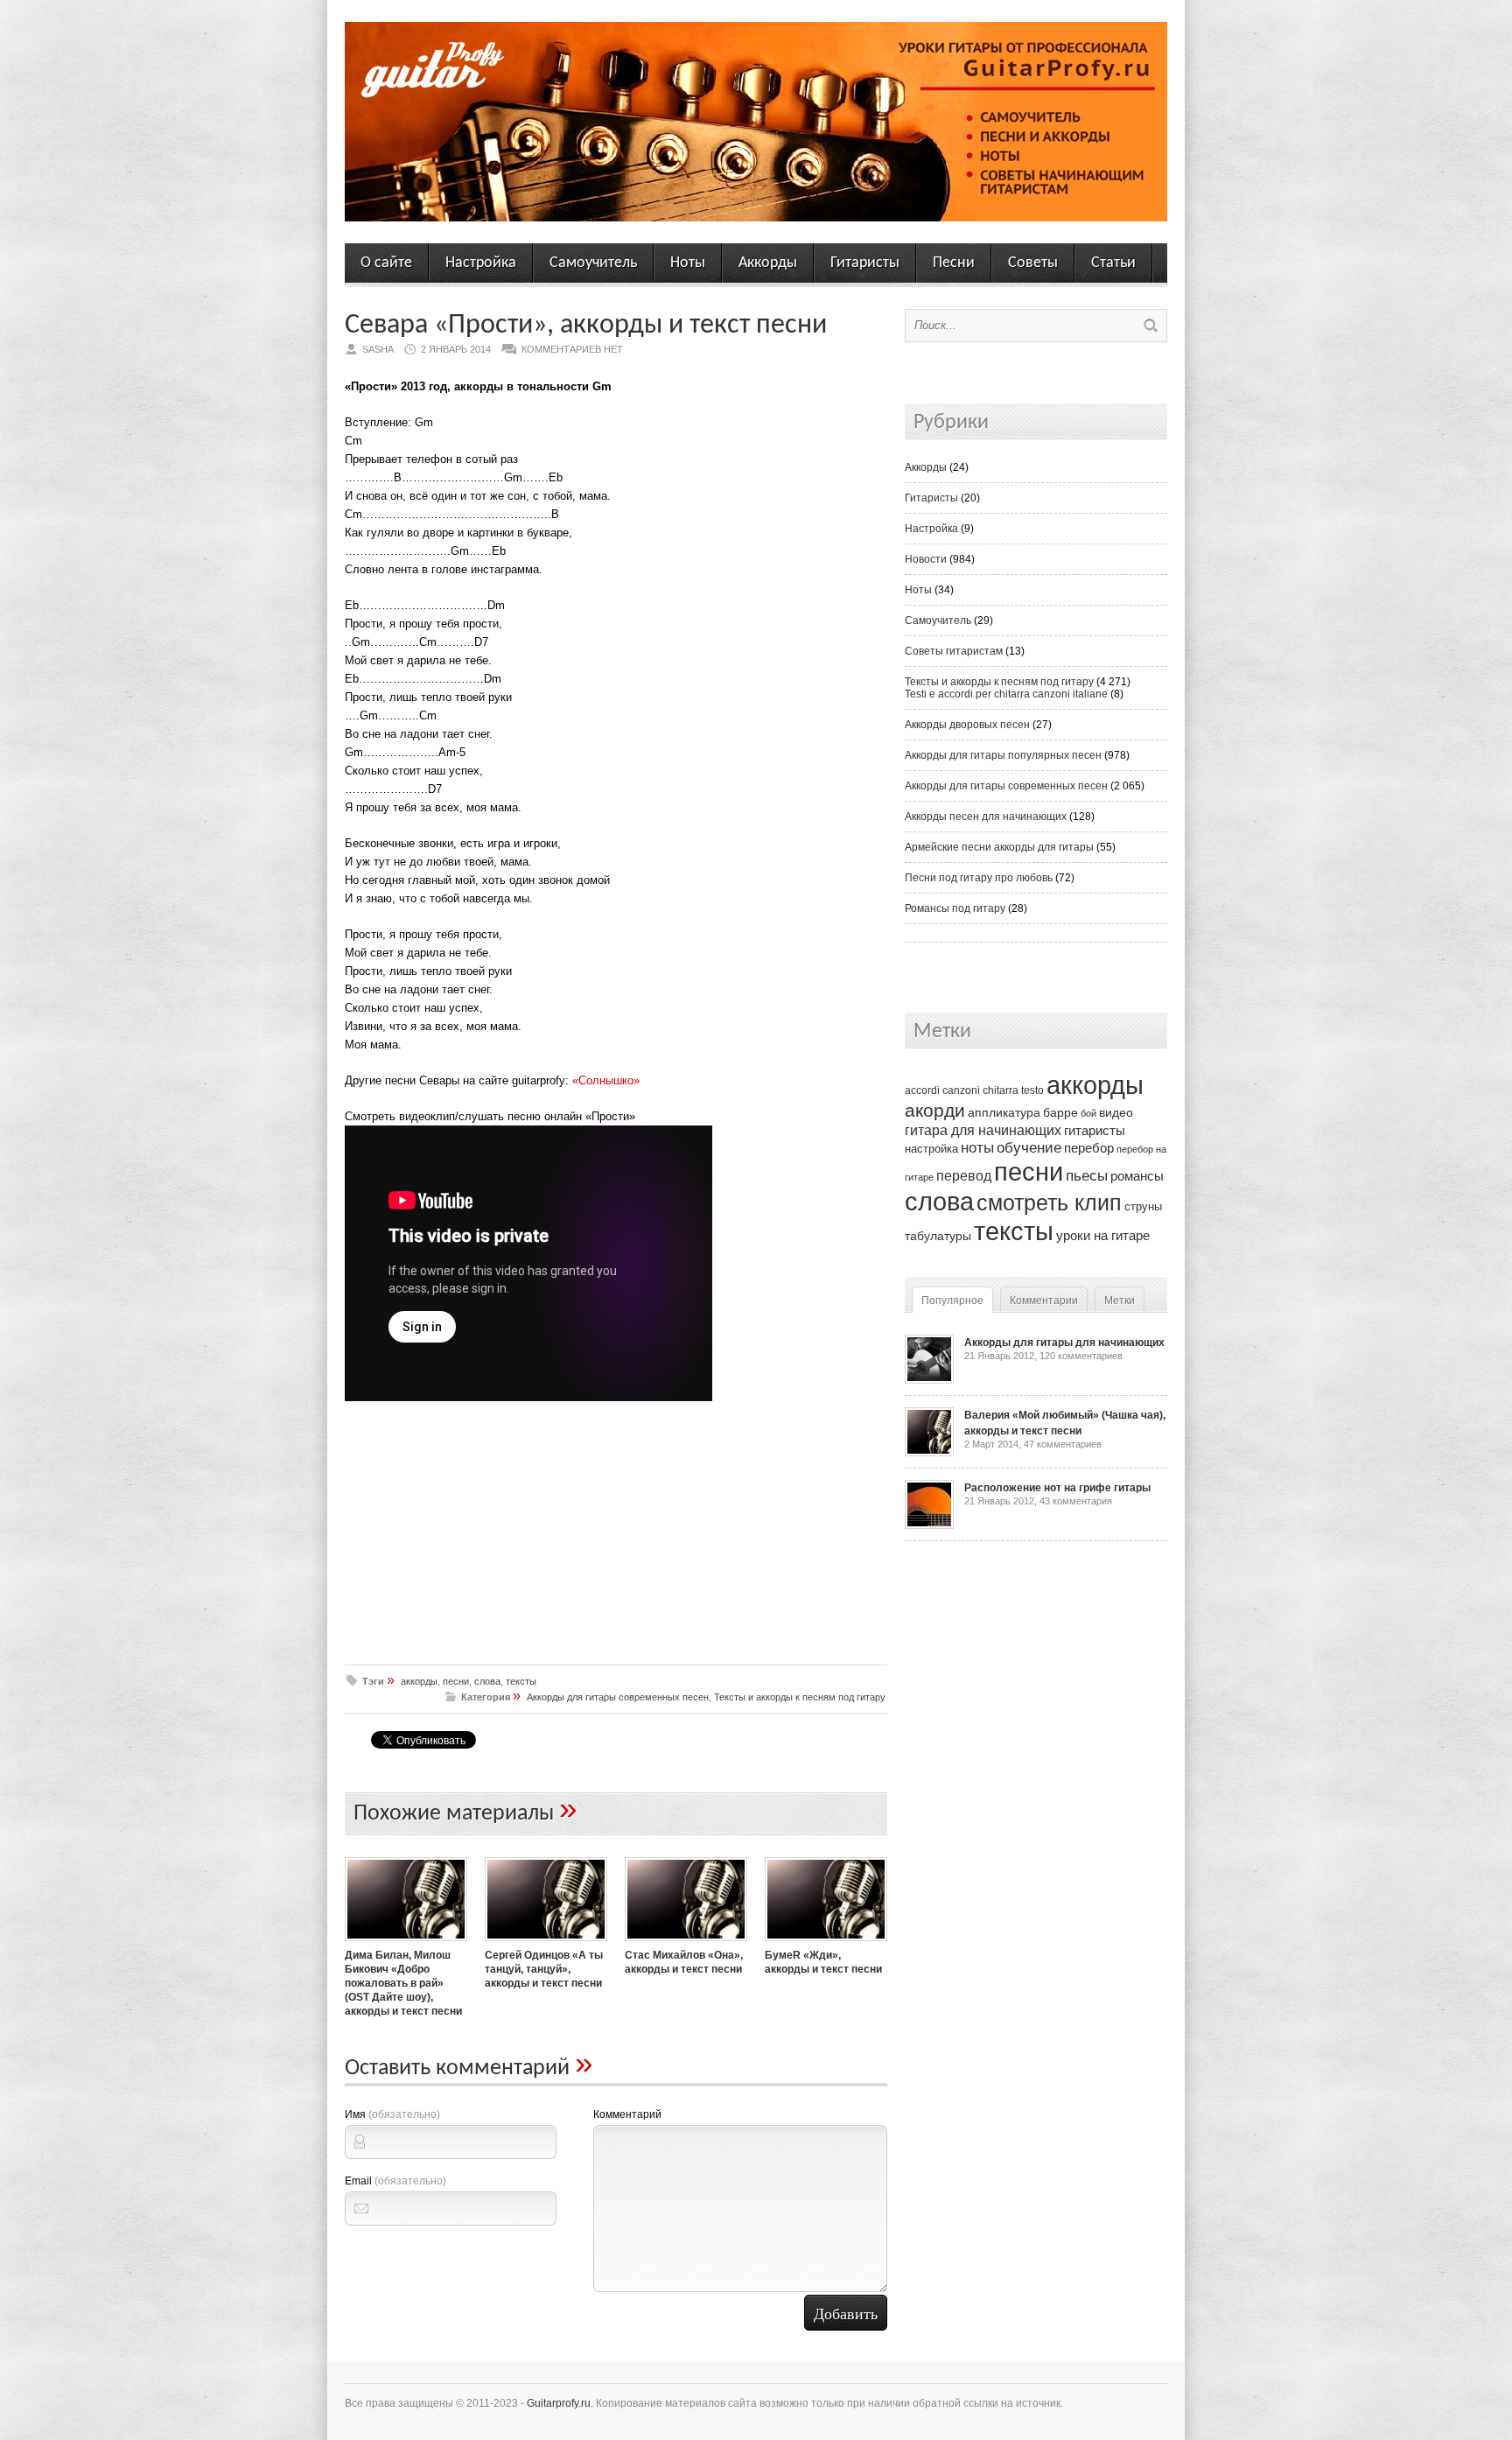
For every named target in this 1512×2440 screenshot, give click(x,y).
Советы (1033, 263)
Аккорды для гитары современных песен (618, 1697)
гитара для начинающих (983, 1130)
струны (1143, 1206)
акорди (935, 1111)
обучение (1029, 1148)
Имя (392, 2114)
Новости (926, 559)
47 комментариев (1063, 1444)
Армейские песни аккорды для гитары (999, 847)
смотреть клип (1049, 1202)
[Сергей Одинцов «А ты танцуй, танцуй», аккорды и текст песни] (546, 1943)
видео (1116, 1112)
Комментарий (627, 2114)
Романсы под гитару (955, 908)
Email (395, 2181)
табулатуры (938, 1236)
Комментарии (1044, 1301)
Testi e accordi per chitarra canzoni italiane (1006, 694)
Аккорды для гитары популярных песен (1003, 755)
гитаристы (1095, 1131)
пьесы (1087, 1176)
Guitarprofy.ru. (560, 2403)
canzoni (961, 1090)
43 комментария (1076, 1501)
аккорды (419, 1681)
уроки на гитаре (1103, 1235)
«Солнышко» (606, 1080)
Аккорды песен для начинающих (986, 817)
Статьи (1113, 263)
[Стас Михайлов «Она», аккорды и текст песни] (686, 1943)
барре (1060, 1113)
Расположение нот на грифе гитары (1057, 1488)
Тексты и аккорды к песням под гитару (800, 1697)
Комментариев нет (572, 349)
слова (487, 1681)
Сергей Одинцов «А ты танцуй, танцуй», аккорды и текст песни (544, 1969)
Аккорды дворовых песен (967, 725)
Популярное (952, 1301)
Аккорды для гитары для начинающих (1064, 1343)
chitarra (1001, 1090)
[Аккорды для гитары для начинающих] (929, 1380)
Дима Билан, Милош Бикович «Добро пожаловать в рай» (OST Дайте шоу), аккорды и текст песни (403, 1983)
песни (456, 1681)
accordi (922, 1090)
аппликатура (1004, 1112)
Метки (1120, 1301)
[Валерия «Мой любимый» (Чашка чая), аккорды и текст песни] (929, 1453)
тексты (521, 1681)
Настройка (481, 263)
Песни (954, 263)
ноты (977, 1147)
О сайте (386, 263)
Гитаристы (865, 263)
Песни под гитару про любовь (979, 878)
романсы (1137, 1176)
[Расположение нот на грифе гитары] (929, 1525)
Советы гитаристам (954, 651)
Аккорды (768, 263)
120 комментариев (1081, 1356)
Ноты (688, 263)
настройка (931, 1149)
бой (1088, 1113)
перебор (1089, 1148)
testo (1032, 1090)
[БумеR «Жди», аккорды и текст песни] (826, 1943)
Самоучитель (593, 263)
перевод (964, 1176)
